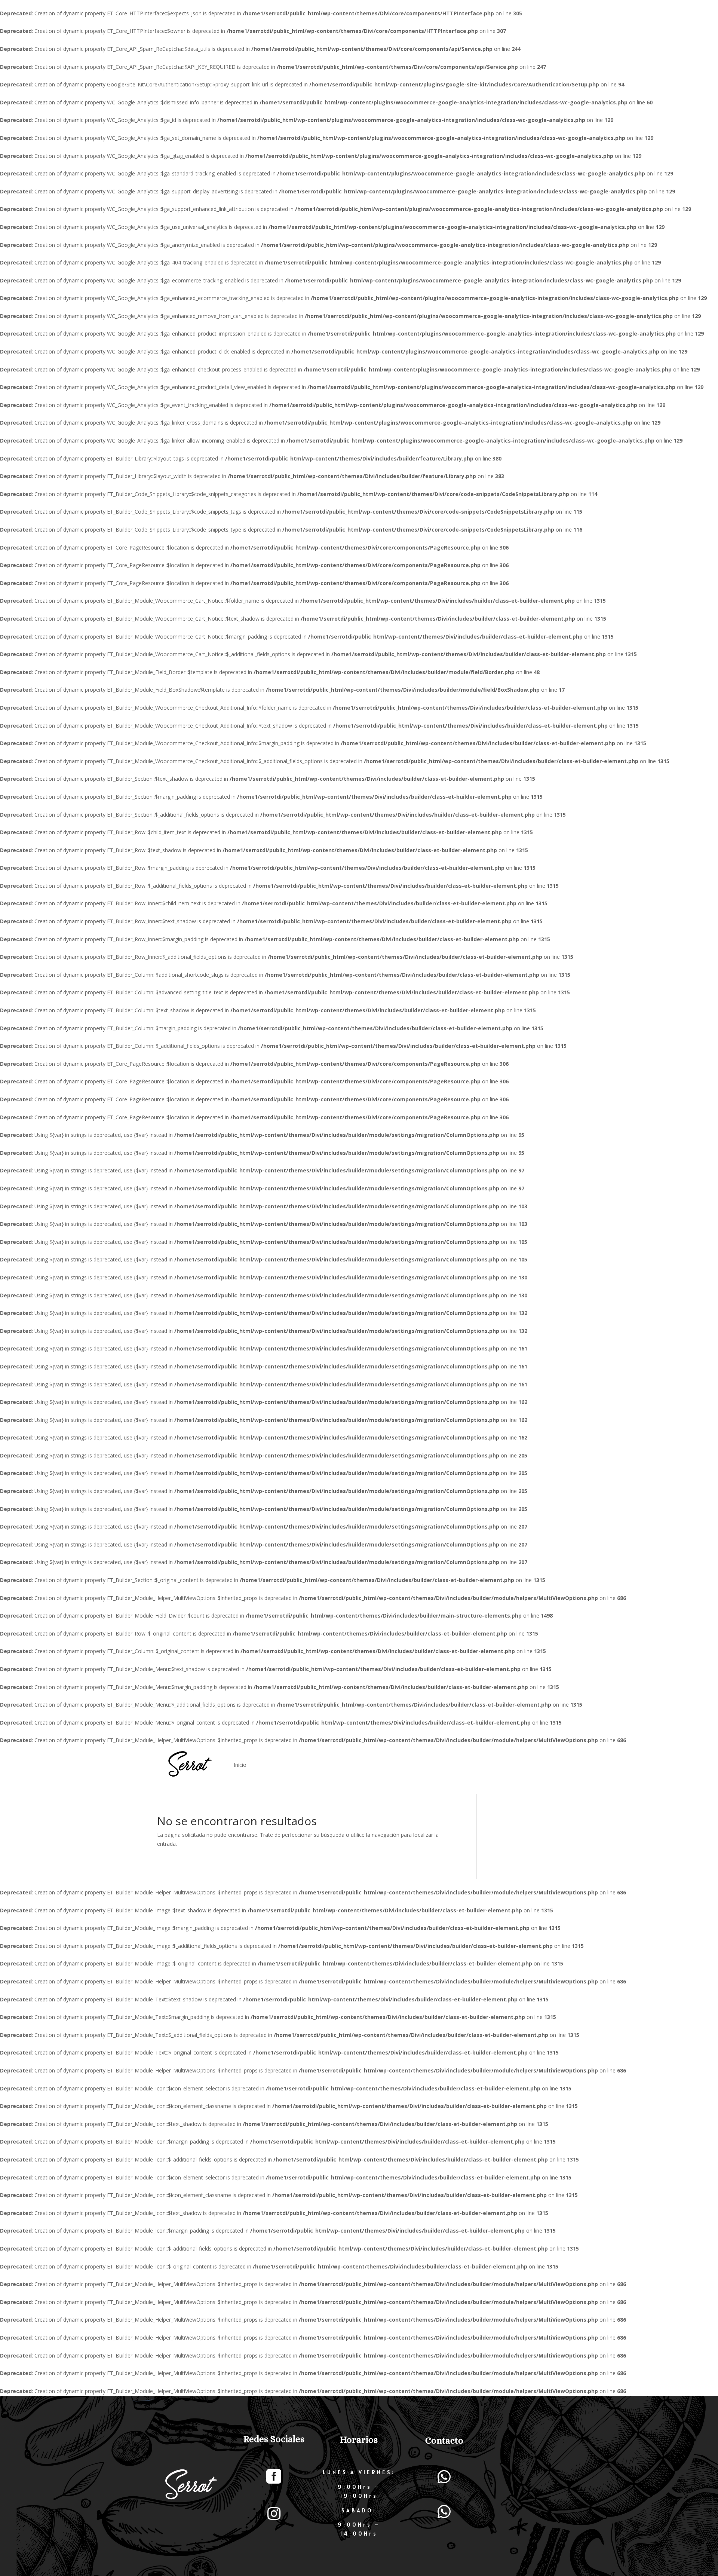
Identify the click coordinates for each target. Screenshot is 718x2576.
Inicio (240, 1765)
